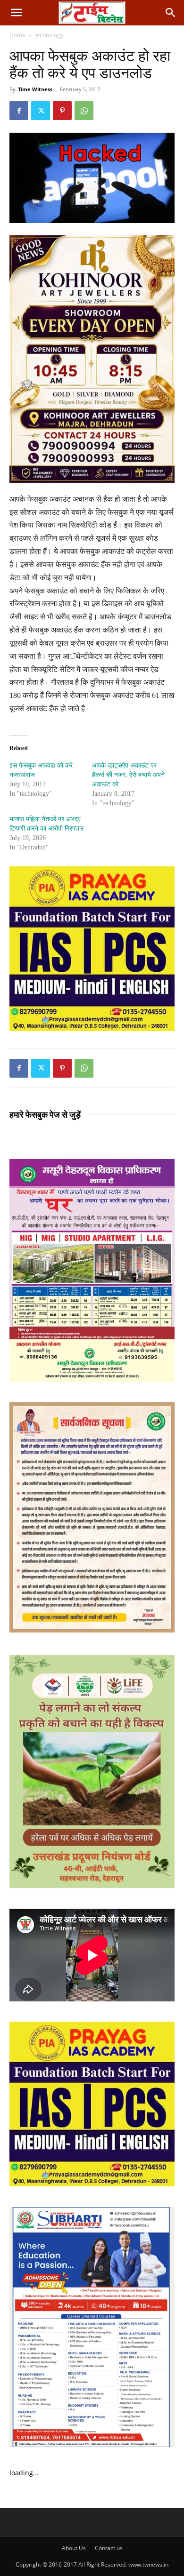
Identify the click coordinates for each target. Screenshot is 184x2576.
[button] (16, 13)
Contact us (109, 2548)
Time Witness (35, 89)
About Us (74, 2548)
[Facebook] (19, 111)
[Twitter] (41, 111)
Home (17, 35)
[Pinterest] (62, 111)
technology (49, 35)
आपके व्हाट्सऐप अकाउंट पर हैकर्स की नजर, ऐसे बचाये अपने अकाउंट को (128, 775)
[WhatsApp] (84, 111)
